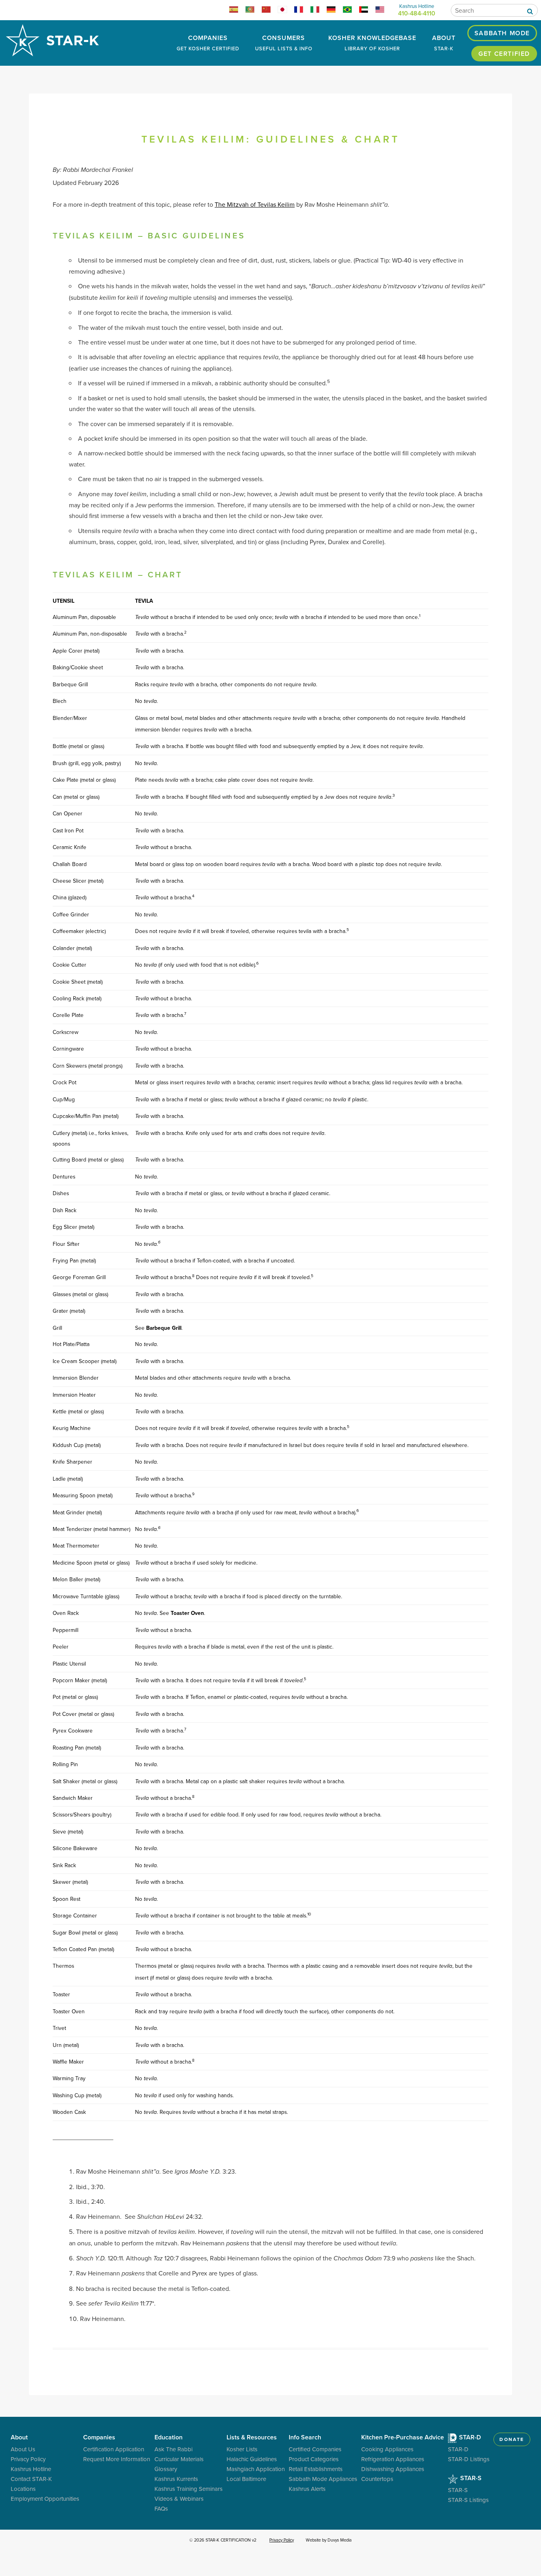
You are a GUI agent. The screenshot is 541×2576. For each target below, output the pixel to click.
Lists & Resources (252, 2437)
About (444, 43)
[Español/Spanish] (237, 11)
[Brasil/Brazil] (351, 11)
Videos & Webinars (179, 2499)
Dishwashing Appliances (393, 2469)
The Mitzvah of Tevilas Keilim (255, 204)
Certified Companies (315, 2449)
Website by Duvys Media (329, 2540)
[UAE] (367, 11)
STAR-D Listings (469, 2459)
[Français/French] (302, 11)
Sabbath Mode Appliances (323, 2479)
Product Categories (314, 2459)
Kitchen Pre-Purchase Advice (403, 2437)
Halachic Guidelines (252, 2459)
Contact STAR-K (31, 2479)
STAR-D (469, 2437)
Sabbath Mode (502, 33)
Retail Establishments (316, 2469)
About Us (23, 2449)
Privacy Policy (28, 2459)
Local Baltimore (246, 2479)
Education (169, 2437)
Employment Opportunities (45, 2499)
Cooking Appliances (387, 2449)
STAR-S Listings (468, 2500)
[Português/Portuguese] (253, 11)
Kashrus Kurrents (176, 2479)
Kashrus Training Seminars (189, 2489)
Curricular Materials (179, 2459)
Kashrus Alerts (307, 2489)
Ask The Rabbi (173, 2449)
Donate (512, 2439)
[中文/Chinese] (270, 11)
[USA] (383, 11)
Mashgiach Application (256, 2469)
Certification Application (114, 2449)
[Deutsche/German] (334, 11)
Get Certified (504, 54)
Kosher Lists (242, 2449)
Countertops (377, 2479)
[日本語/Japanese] (286, 11)
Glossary (166, 2469)
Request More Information (117, 2459)
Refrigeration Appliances (393, 2459)
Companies (208, 43)
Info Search (305, 2437)
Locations (23, 2489)
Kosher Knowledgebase (372, 43)
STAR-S (470, 2478)
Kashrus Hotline (31, 2469)
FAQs (161, 2508)
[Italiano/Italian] (318, 11)
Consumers (284, 43)
